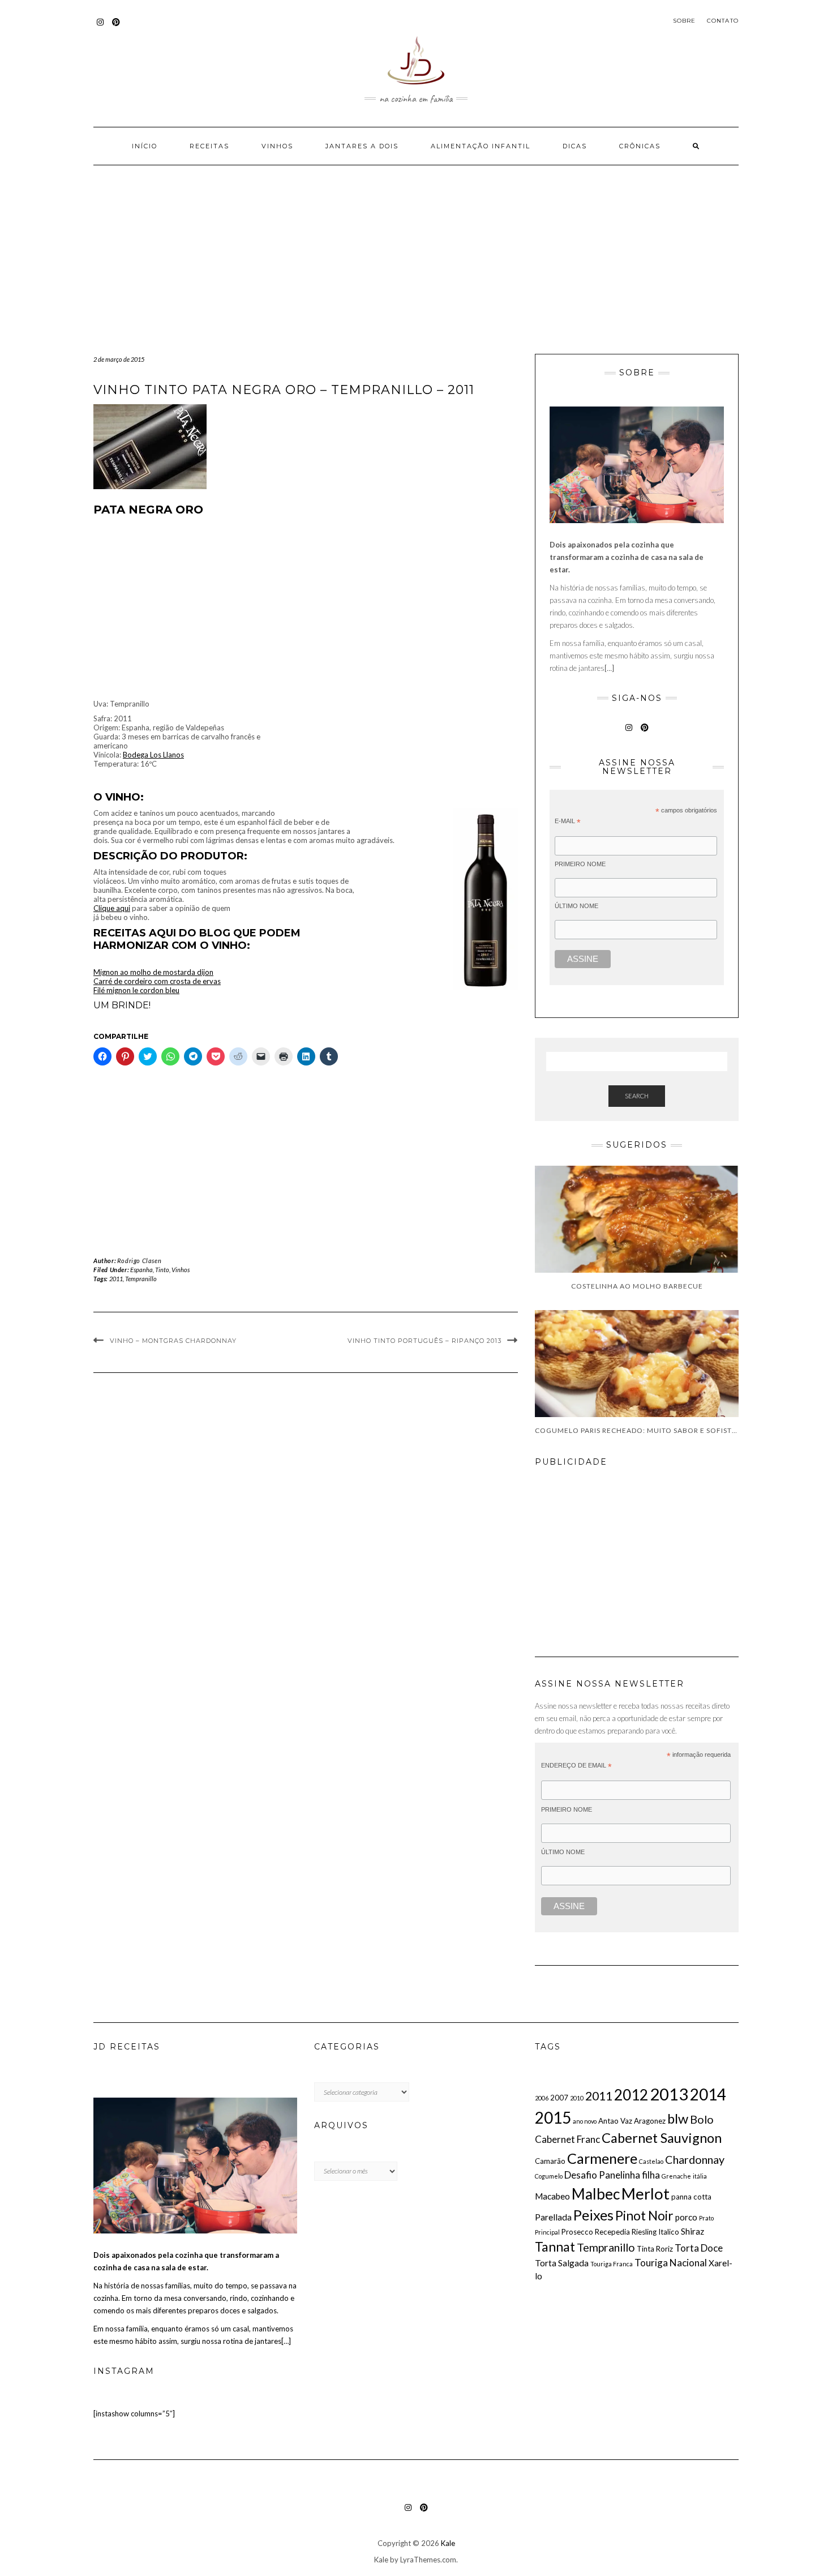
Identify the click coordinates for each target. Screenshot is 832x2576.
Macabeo (552, 2196)
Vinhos (277, 146)
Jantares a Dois (362, 146)
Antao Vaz (615, 2121)
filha (651, 2175)
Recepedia (612, 2232)
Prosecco (577, 2232)
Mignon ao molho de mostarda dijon (153, 972)
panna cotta (691, 2197)
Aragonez (650, 2121)
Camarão (550, 2161)
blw (678, 2119)
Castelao (651, 2161)
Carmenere (602, 2158)
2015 (553, 2117)
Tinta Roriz (655, 2249)
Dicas (575, 146)
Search (637, 1096)
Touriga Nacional (671, 2263)
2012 (631, 2095)
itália (700, 2176)
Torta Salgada (562, 2263)
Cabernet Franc (567, 2139)
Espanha (141, 1270)
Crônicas (640, 146)
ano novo (585, 2121)
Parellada (553, 2217)
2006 (542, 2098)
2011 (116, 1279)
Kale (448, 2543)
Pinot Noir (644, 2215)
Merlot (646, 2194)
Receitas (209, 146)
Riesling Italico (655, 2232)
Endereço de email (576, 1766)
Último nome (576, 906)
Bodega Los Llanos (153, 755)
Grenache (676, 2176)
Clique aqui (112, 908)
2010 (577, 2098)
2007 (559, 2098)
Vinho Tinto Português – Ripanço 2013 (424, 1341)
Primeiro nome (580, 864)
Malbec (596, 2194)
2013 (669, 2094)
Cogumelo (549, 2176)
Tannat (555, 2246)
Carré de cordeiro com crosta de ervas (157, 981)
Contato (723, 21)
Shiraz (692, 2231)
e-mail (568, 821)
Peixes (593, 2215)
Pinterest (116, 27)
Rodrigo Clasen (139, 1261)
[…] (609, 668)
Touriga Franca (612, 2264)
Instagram (100, 27)
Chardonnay (695, 2159)
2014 (708, 2094)
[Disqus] (306, 1545)
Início (145, 146)
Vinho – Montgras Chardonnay (173, 1341)
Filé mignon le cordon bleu (136, 990)
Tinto (162, 1270)
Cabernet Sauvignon (662, 2138)
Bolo (702, 2119)
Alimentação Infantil (481, 146)
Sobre (685, 21)
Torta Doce (699, 2248)
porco (686, 2217)
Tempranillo (141, 1279)
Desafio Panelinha (602, 2175)
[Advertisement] (416, 270)
